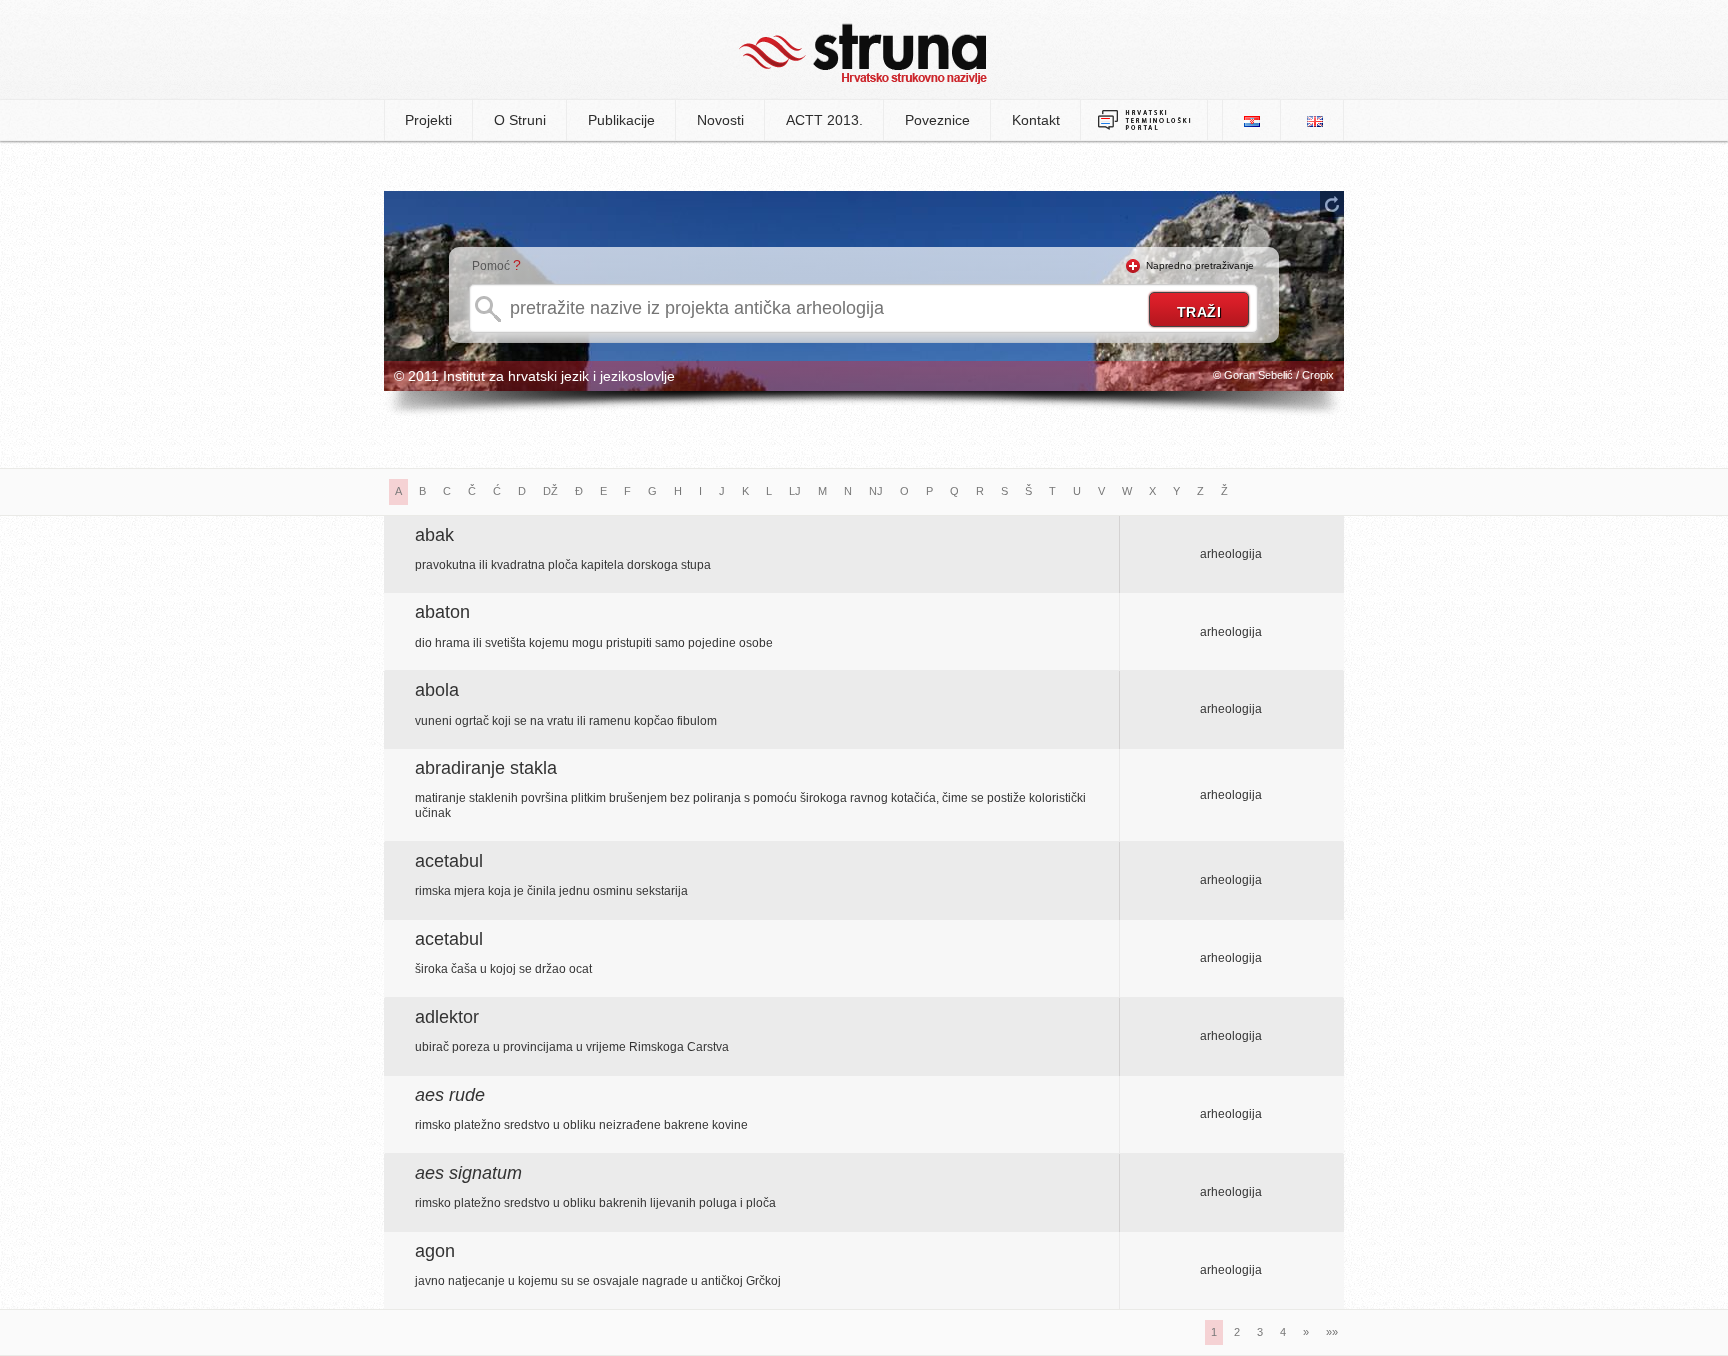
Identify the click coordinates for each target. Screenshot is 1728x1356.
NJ (876, 491)
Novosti (720, 120)
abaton (442, 612)
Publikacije (621, 120)
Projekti (428, 120)
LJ (795, 491)
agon (435, 1251)
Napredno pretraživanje (1200, 265)
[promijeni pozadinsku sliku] (1332, 204)
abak (434, 535)
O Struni (520, 120)
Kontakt (1036, 120)
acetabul (449, 861)
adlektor (447, 1017)
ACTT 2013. (824, 120)
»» (1332, 1332)
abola (437, 690)
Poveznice (937, 120)
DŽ (550, 491)
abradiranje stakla (486, 768)
